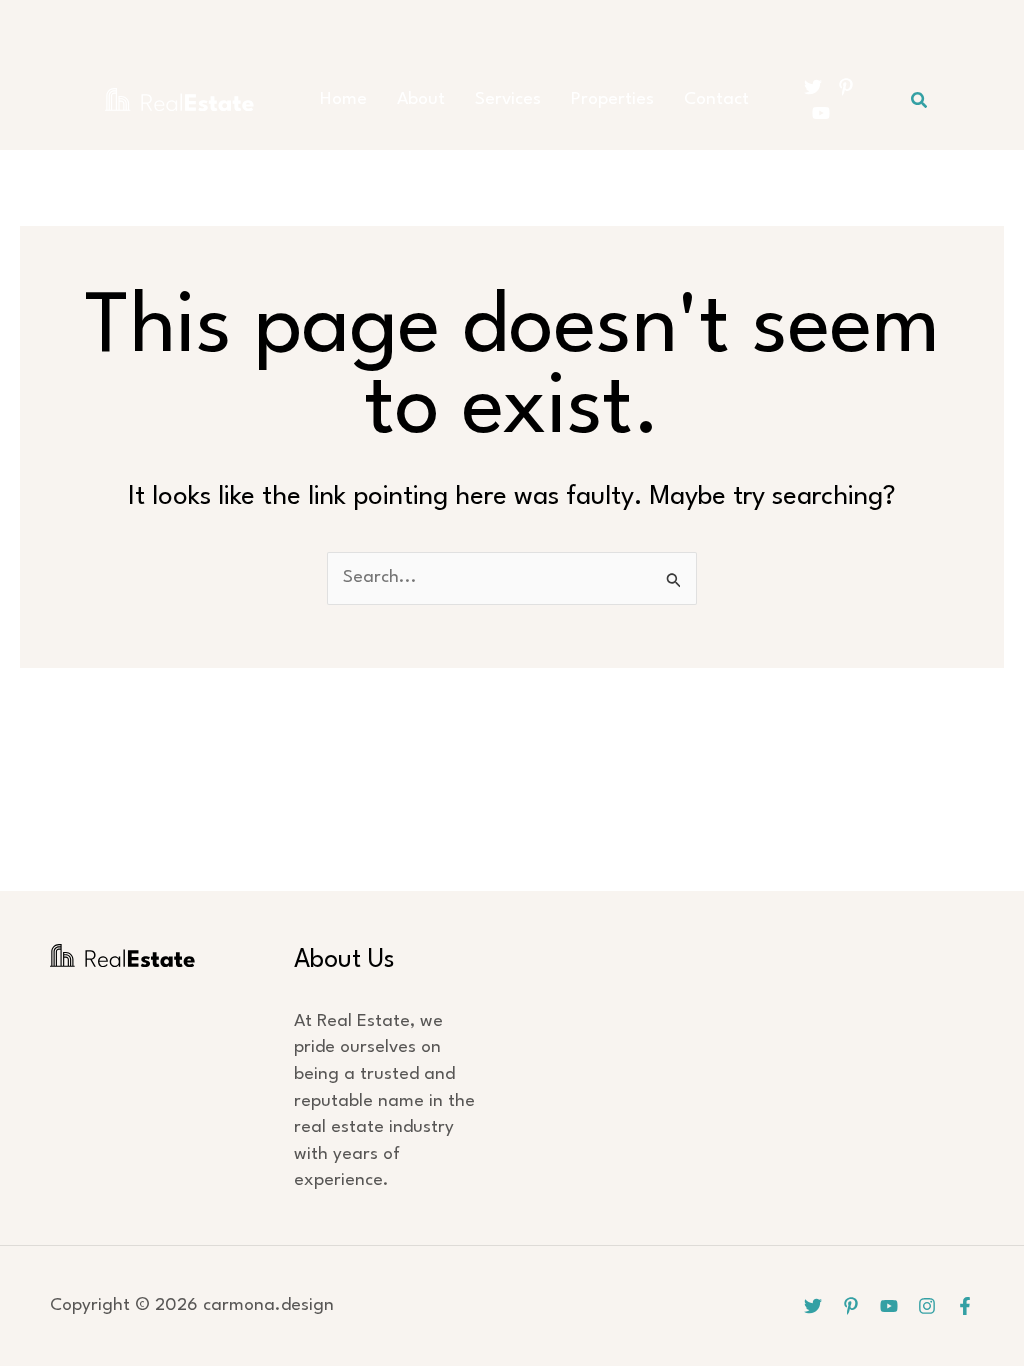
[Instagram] (927, 1306)
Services (508, 99)
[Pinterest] (846, 87)
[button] (920, 100)
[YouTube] (821, 113)
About (421, 99)
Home (343, 99)
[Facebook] (965, 1306)
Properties (612, 99)
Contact (716, 99)
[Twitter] (813, 87)
